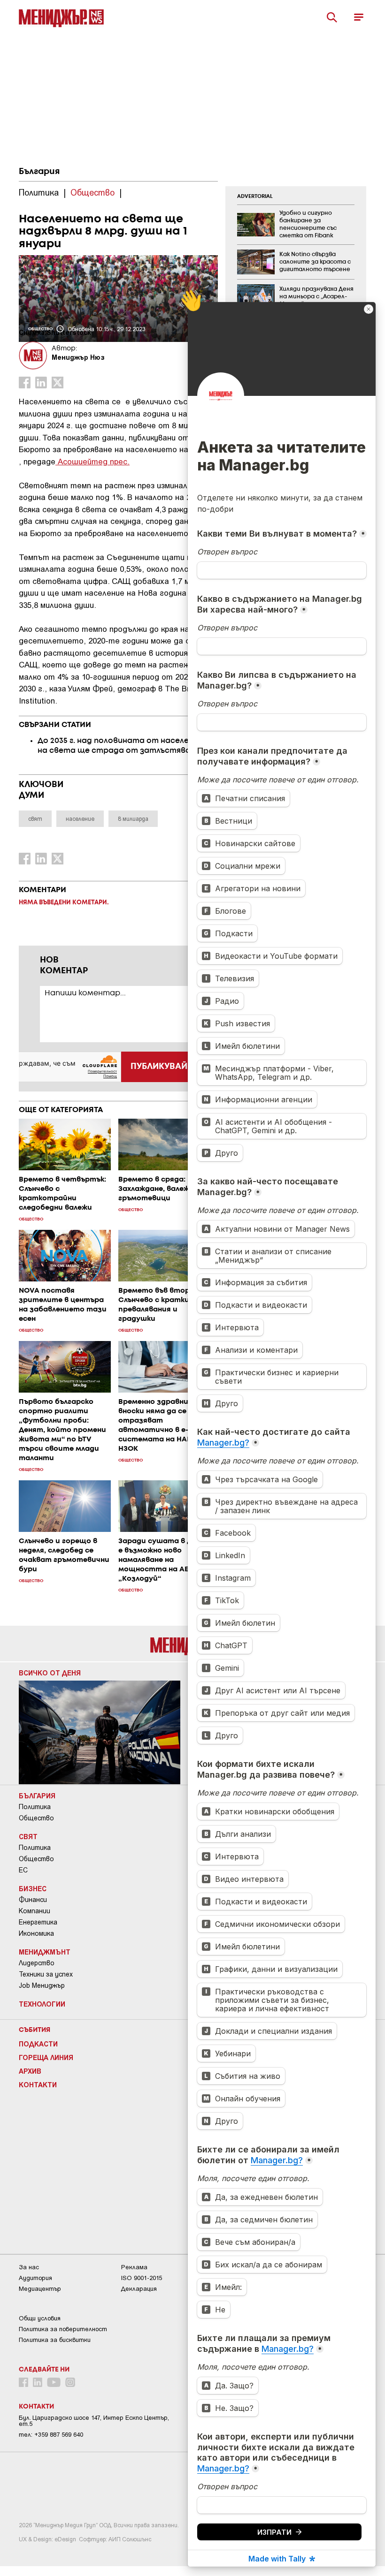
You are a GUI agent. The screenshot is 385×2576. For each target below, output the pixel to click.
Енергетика (38, 1922)
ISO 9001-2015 (142, 2278)
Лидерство (37, 1963)
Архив (30, 2071)
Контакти (38, 2084)
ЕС (23, 1870)
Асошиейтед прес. (92, 461)
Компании (35, 1911)
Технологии (42, 2004)
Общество (36, 1818)
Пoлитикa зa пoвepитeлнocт (63, 2329)
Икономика (36, 1933)
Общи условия (40, 2318)
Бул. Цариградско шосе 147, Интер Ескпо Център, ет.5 (94, 2421)
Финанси (33, 1900)
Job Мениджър (42, 1985)
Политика (35, 1807)
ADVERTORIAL (255, 197)
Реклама (134, 2267)
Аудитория (35, 2278)
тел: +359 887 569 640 (51, 2435)
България (39, 172)
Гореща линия (46, 2057)
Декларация (139, 2289)
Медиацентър (40, 2289)
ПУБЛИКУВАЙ (159, 1067)
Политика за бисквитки (55, 2340)
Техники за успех (46, 1974)
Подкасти (38, 2044)
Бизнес (33, 1888)
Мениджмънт (45, 1952)
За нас (29, 2267)
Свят (28, 1836)
